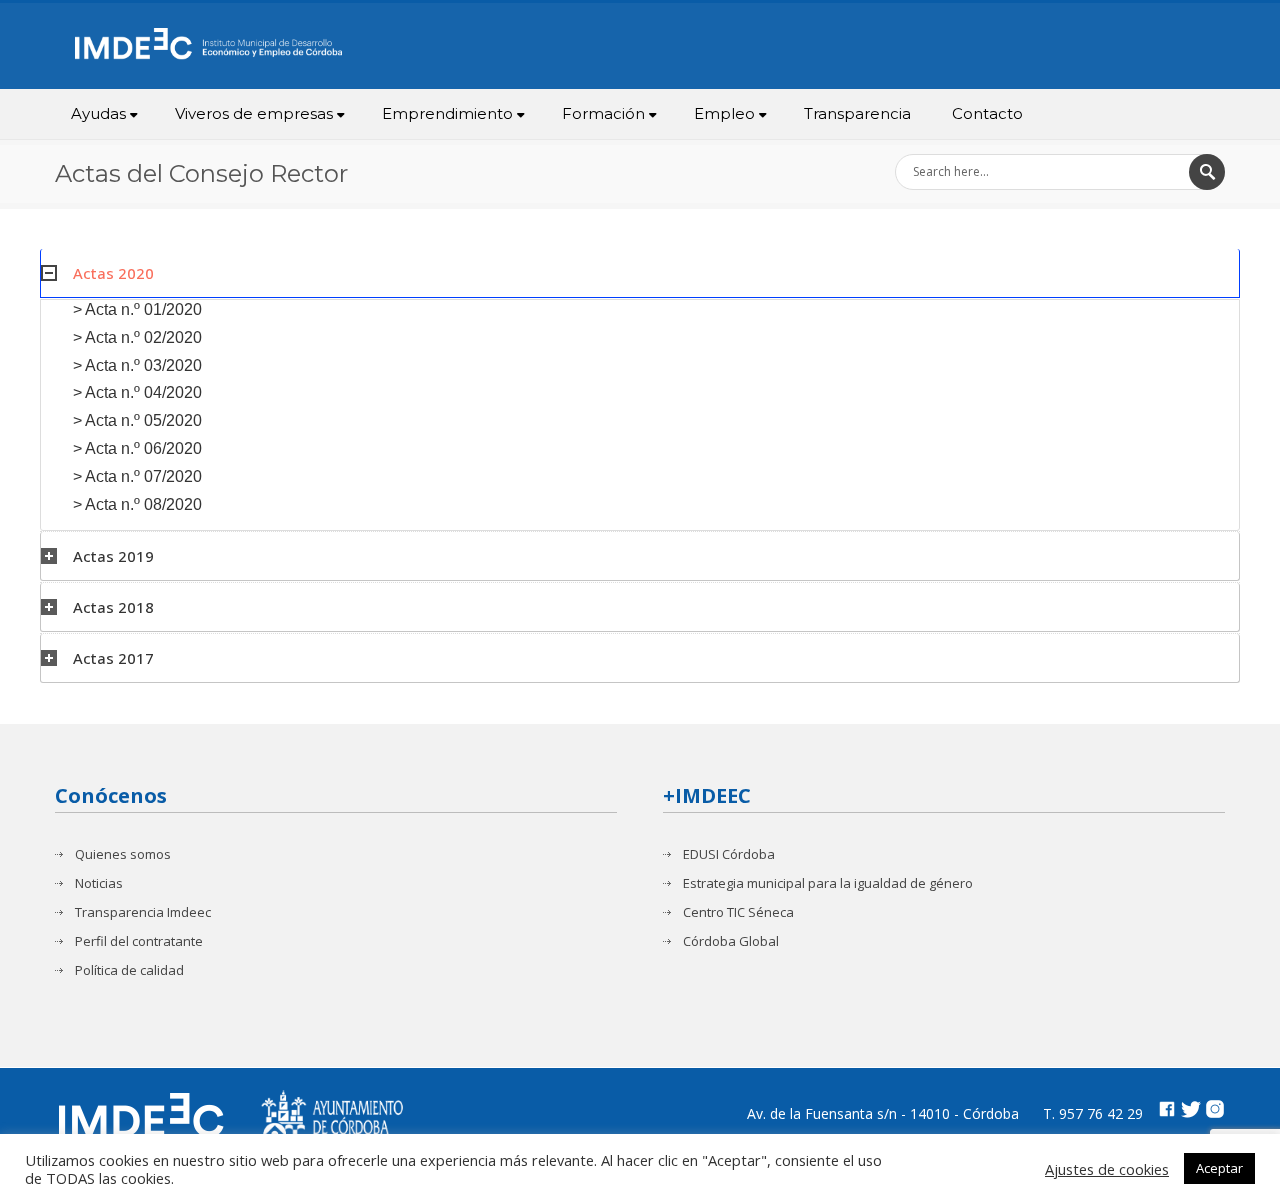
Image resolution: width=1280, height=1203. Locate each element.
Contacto (987, 113)
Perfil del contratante (139, 941)
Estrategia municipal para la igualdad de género (828, 883)
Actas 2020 (113, 273)
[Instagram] (1215, 1111)
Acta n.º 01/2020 (143, 309)
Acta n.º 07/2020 (143, 476)
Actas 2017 (113, 658)
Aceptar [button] (1219, 1168)
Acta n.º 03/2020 (143, 365)
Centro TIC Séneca (738, 912)
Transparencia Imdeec (143, 912)
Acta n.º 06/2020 (143, 448)
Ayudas (98, 113)
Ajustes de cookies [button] (1107, 1169)
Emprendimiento (447, 113)
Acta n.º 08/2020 (143, 504)
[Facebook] (1167, 1111)
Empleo (724, 113)
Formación (603, 113)
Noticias (99, 883)
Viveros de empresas (254, 113)
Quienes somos (123, 854)
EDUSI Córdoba (729, 854)
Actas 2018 (113, 607)
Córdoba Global (731, 941)
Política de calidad (129, 970)
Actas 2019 (113, 556)
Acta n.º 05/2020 (143, 420)
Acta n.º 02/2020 (143, 337)
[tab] (640, 273)
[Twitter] (1191, 1111)
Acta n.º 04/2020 (143, 392)
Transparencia (857, 113)
